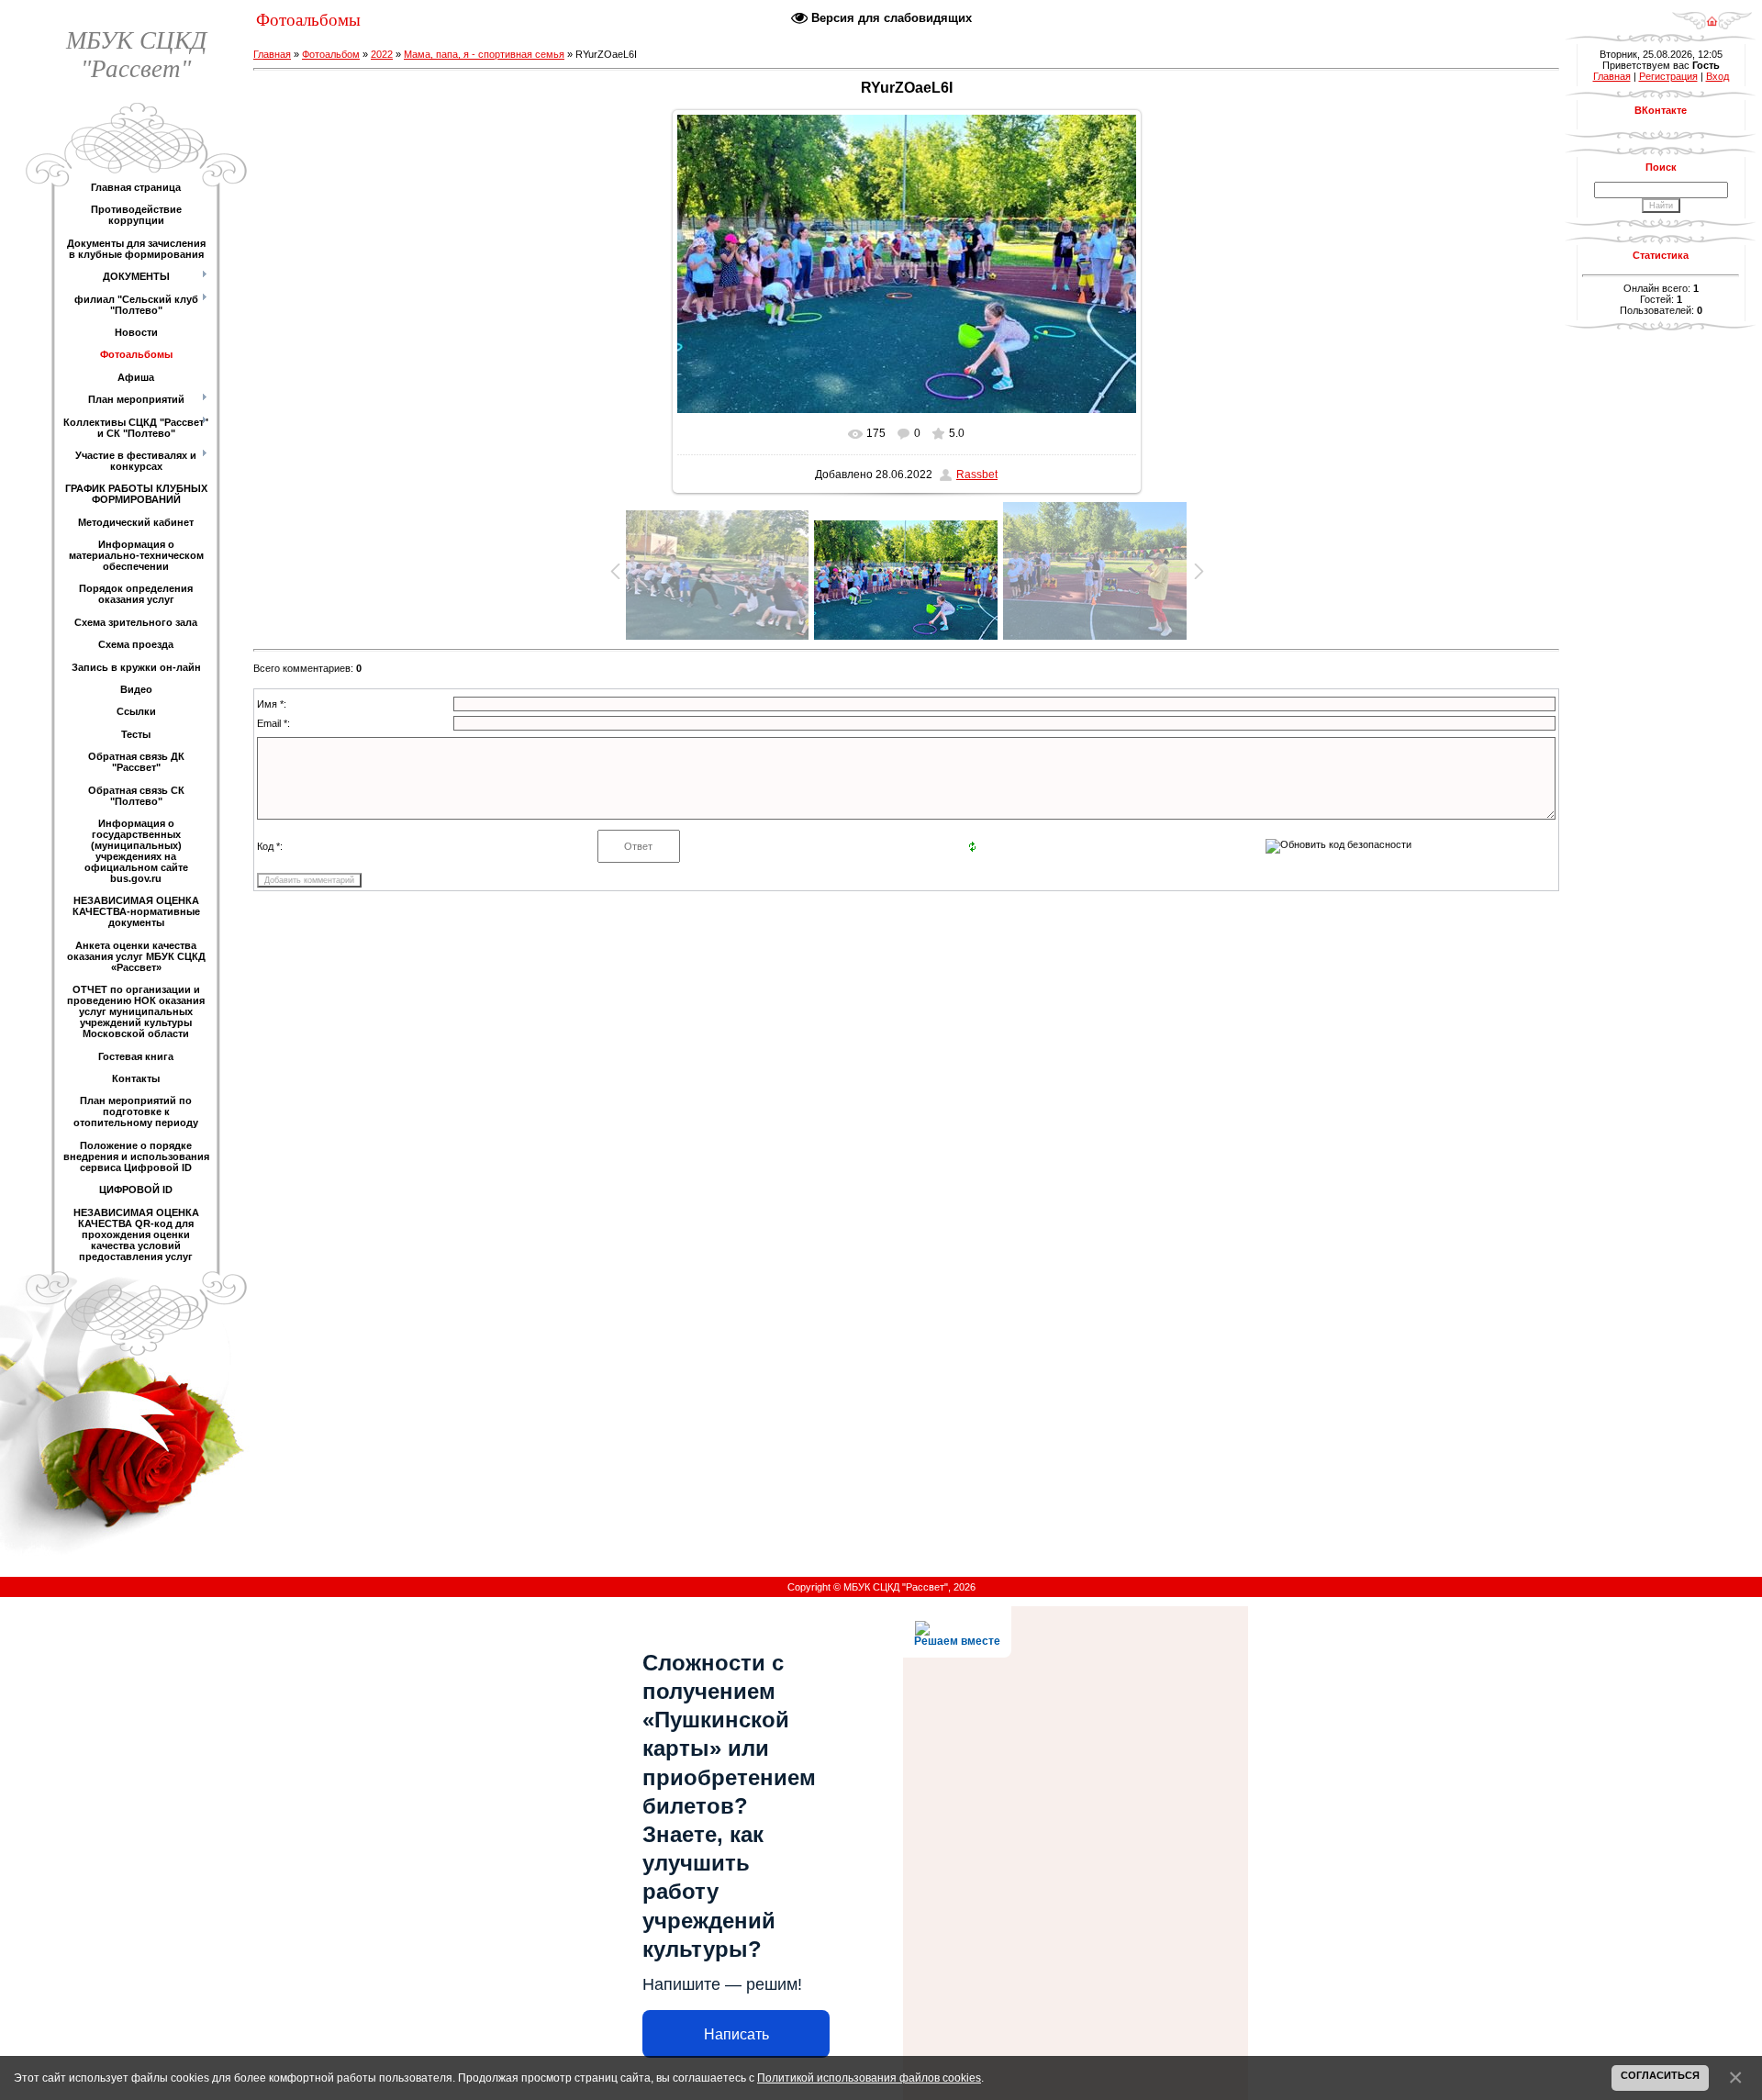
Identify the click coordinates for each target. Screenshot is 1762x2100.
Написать (736, 2034)
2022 (382, 54)
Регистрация (1668, 76)
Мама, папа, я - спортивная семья (484, 54)
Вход (1717, 76)
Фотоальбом (331, 54)
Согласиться (1660, 2075)
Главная (272, 54)
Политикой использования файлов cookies (869, 2078)
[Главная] (1712, 15)
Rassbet (977, 475)
